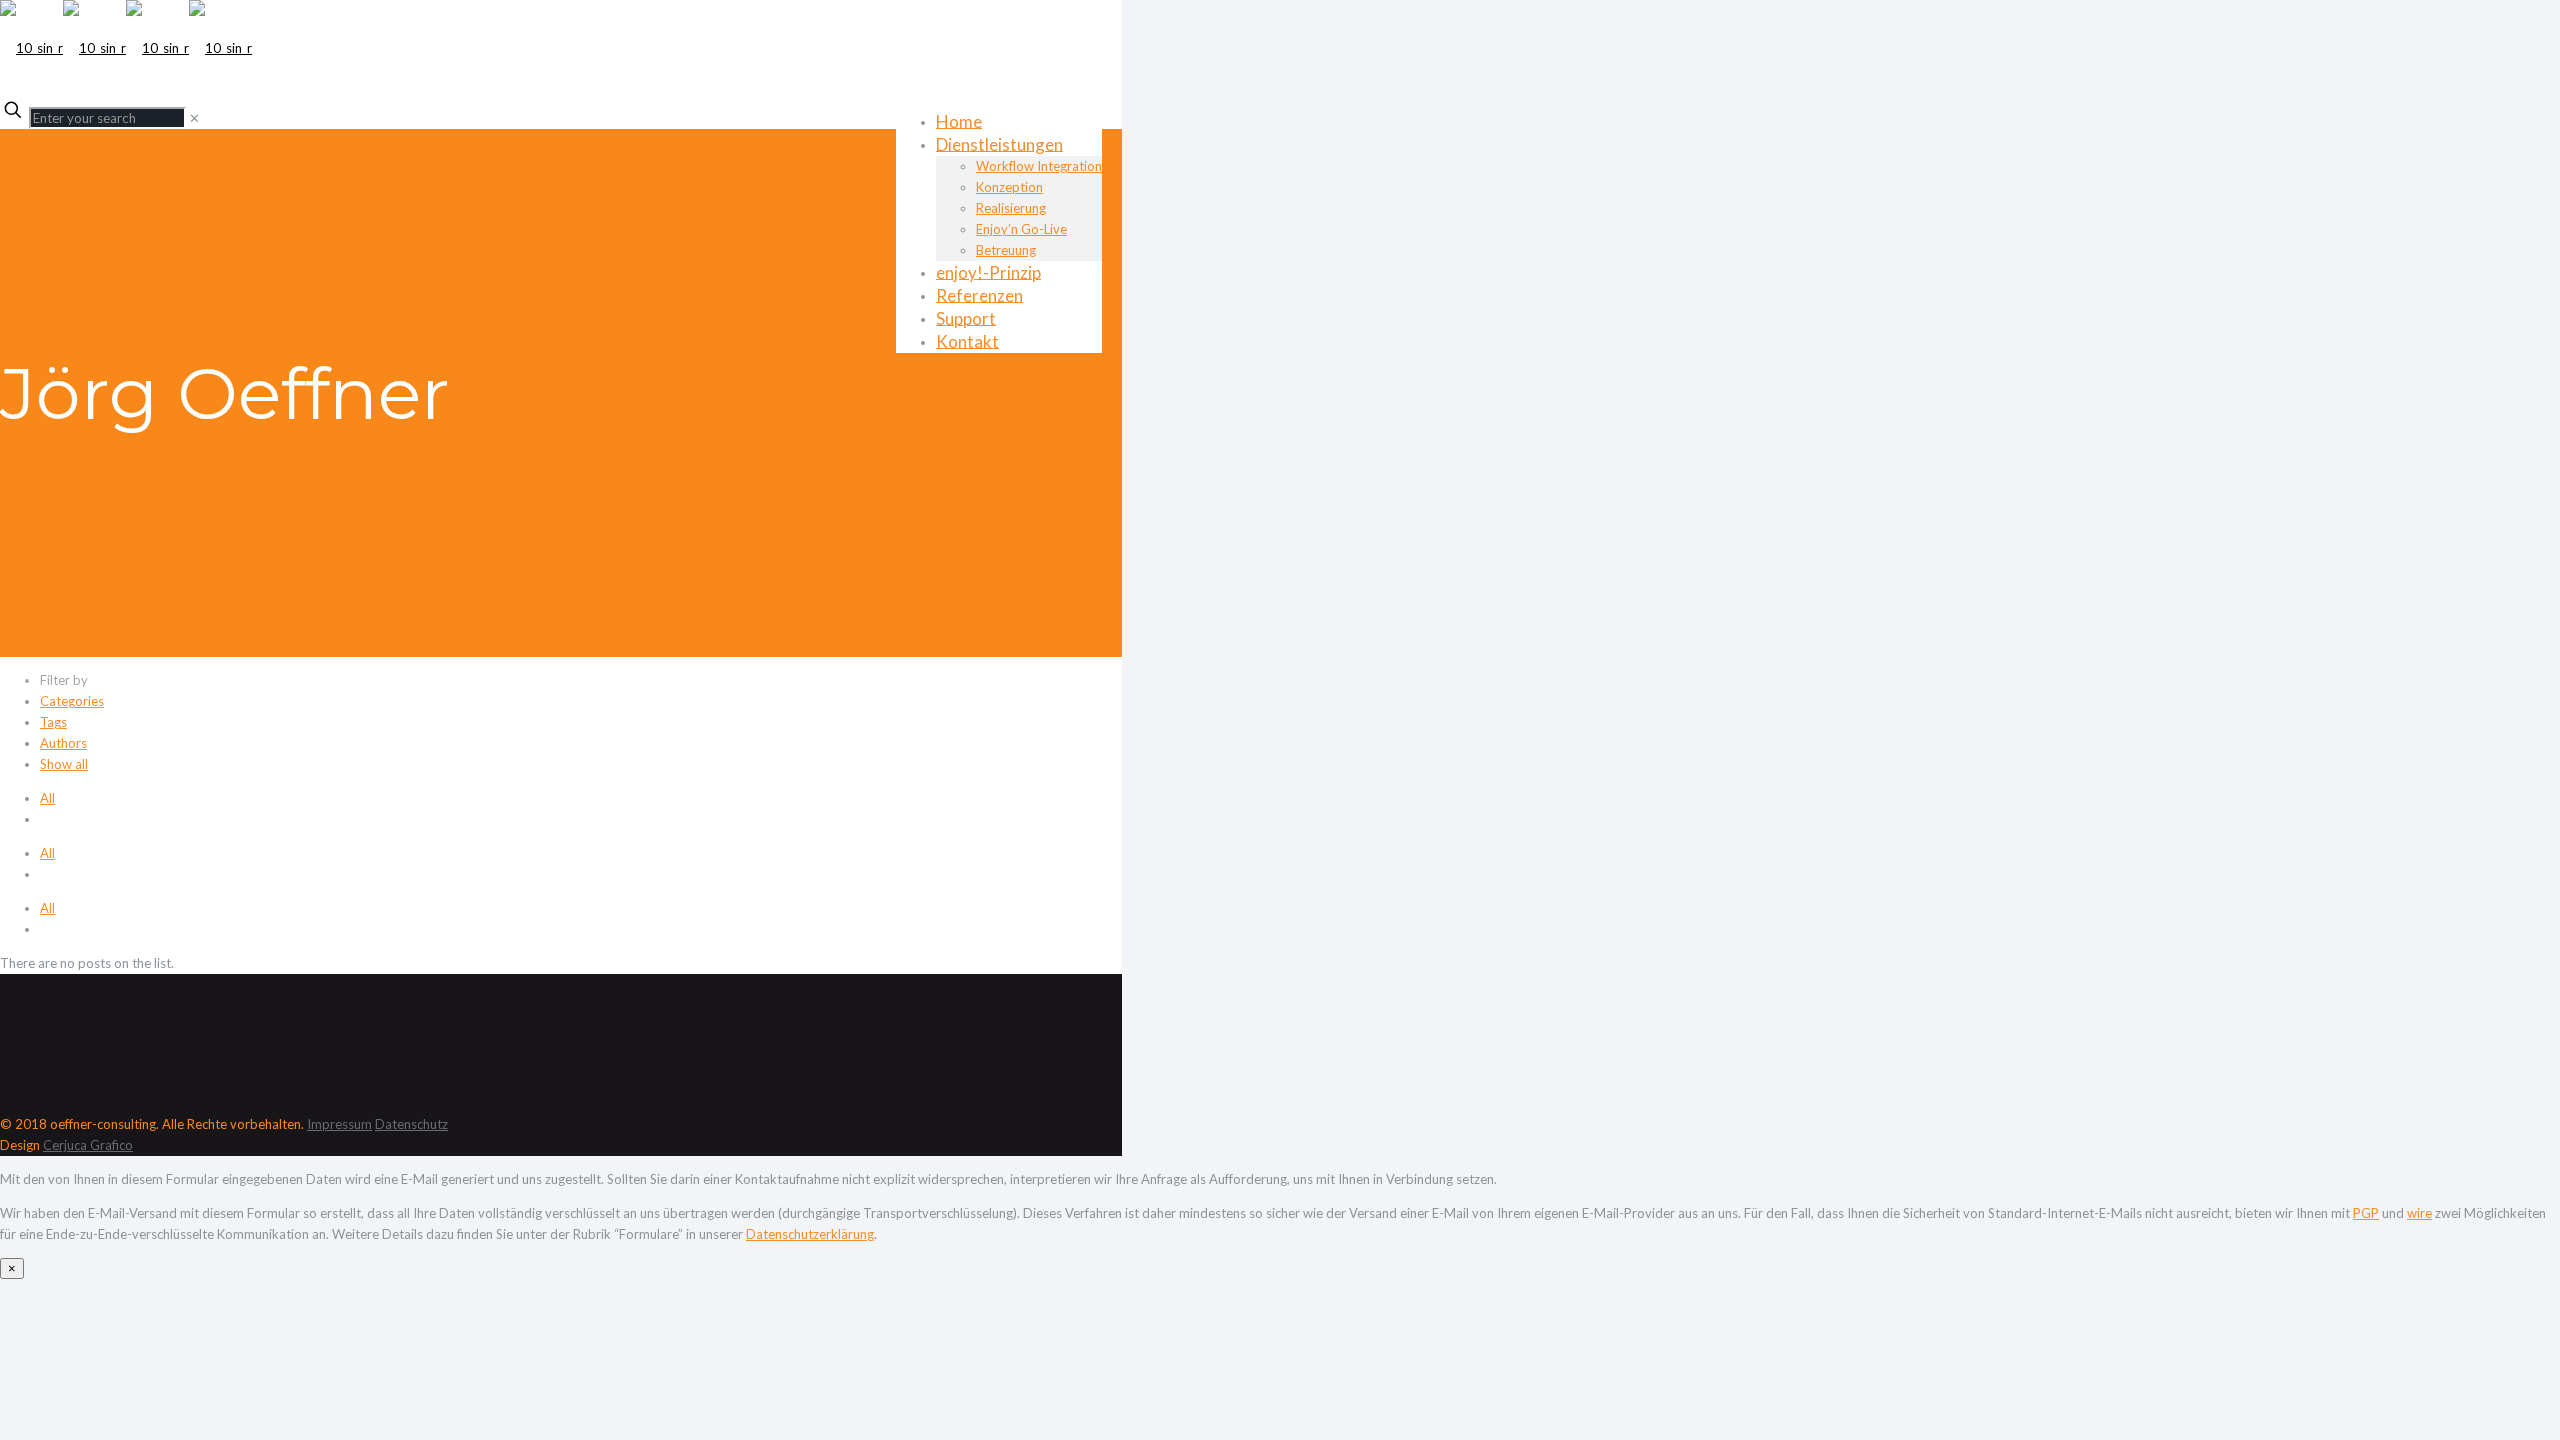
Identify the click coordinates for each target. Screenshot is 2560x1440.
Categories (72, 701)
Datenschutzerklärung (810, 1234)
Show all (64, 764)
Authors (63, 743)
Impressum (339, 1124)
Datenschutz (411, 1124)
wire (2419, 1213)
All (47, 798)
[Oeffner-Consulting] (126, 48)
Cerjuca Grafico (88, 1145)
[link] (194, 118)
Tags (53, 722)
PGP (2366, 1213)
